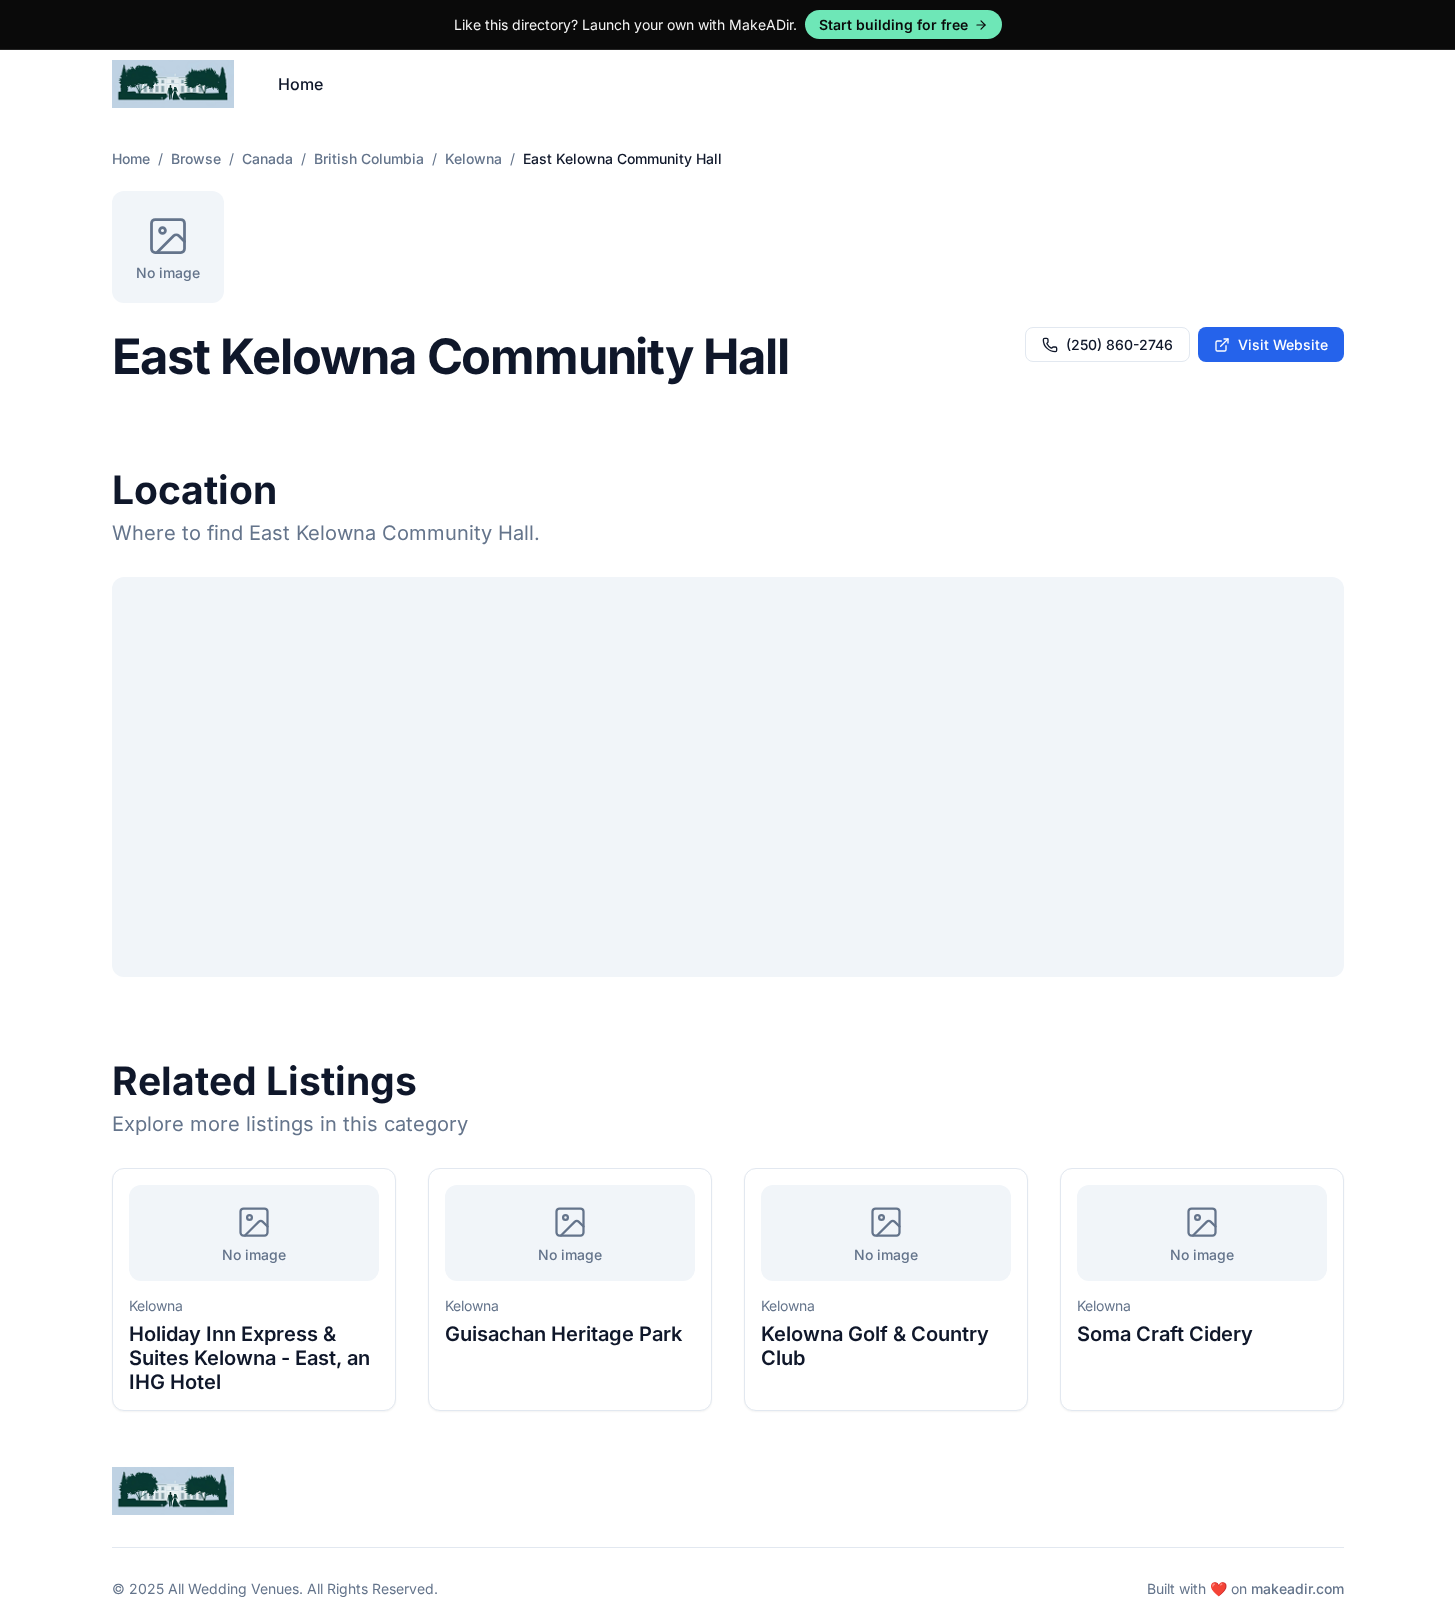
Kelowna (473, 158)
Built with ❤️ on (1245, 1588)
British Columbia (369, 158)
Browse (196, 158)
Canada (267, 158)
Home (300, 84)
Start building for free (893, 24)
